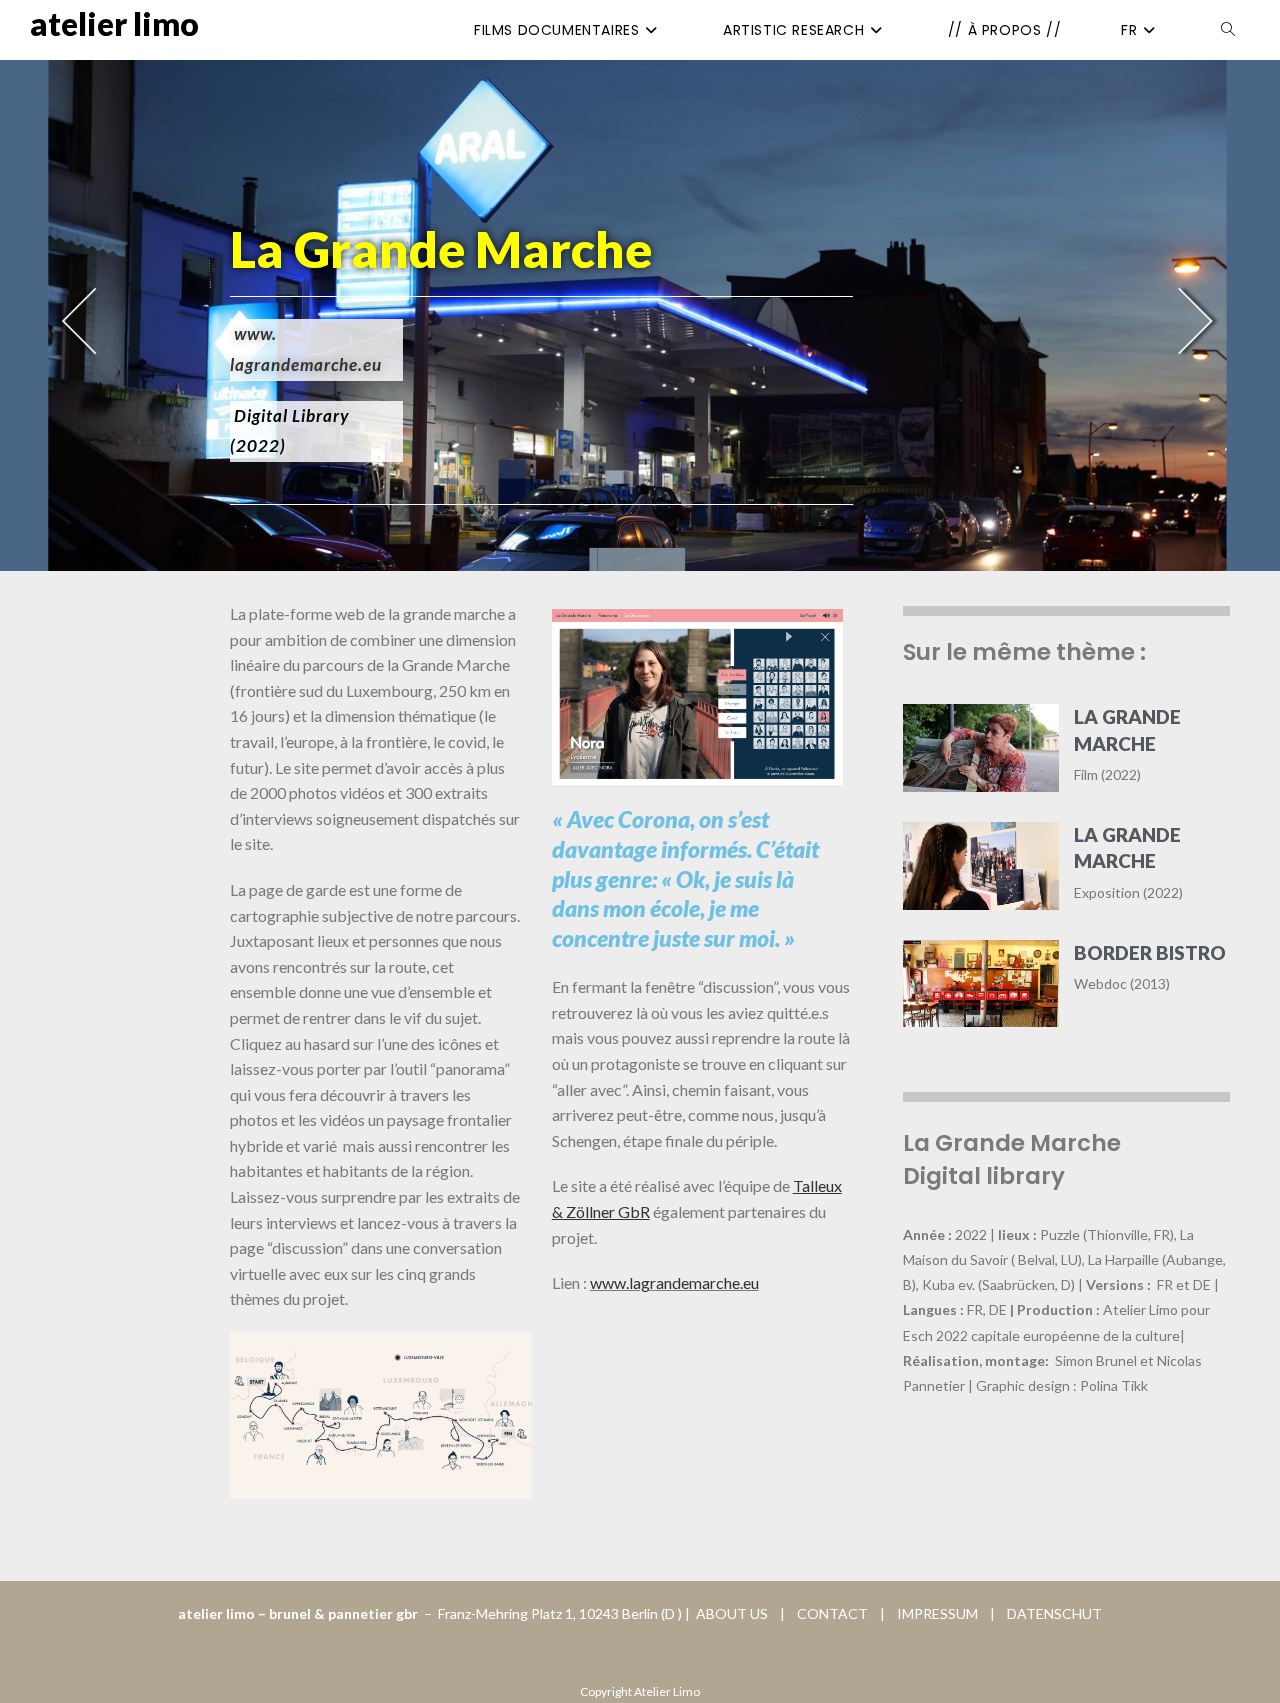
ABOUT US (730, 1613)
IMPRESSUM (933, 1613)
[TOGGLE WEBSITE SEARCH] (1228, 30)
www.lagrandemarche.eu (674, 1282)
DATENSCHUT (1054, 1613)
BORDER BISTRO (1150, 952)
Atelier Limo (114, 23)
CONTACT (834, 1613)
